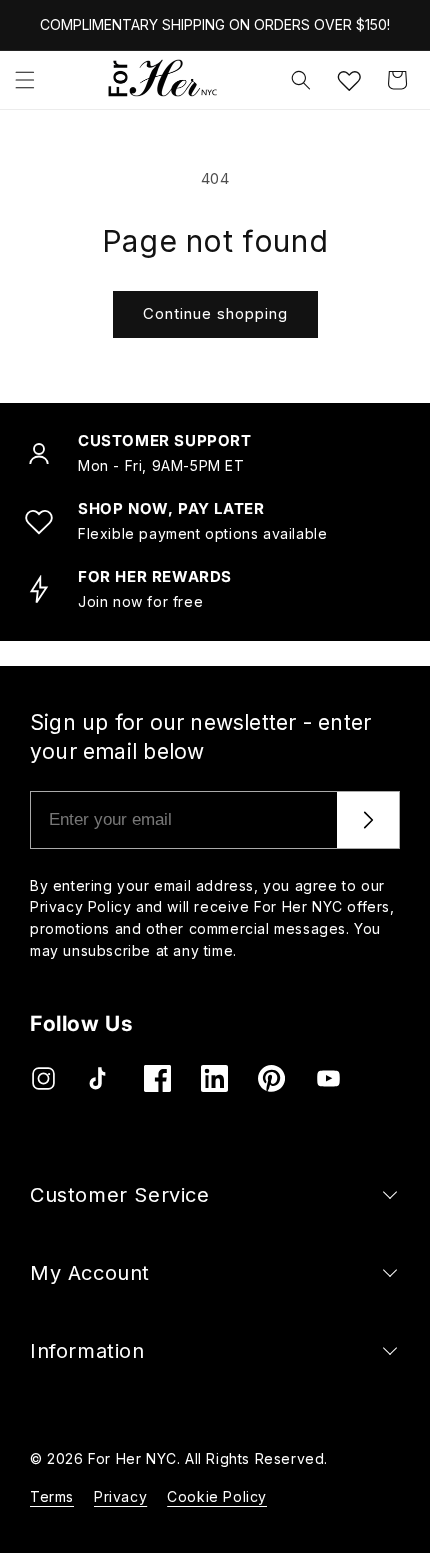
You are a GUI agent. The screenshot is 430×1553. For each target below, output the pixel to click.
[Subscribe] (368, 820)
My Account (90, 1273)
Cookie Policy (217, 1496)
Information (87, 1351)
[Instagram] (43, 1078)
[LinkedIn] (214, 1078)
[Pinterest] (271, 1078)
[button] (25, 80)
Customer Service (120, 1195)
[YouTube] (328, 1078)
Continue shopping (215, 313)
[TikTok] (100, 1078)
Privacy (120, 1496)
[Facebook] (157, 1078)
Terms (52, 1496)
